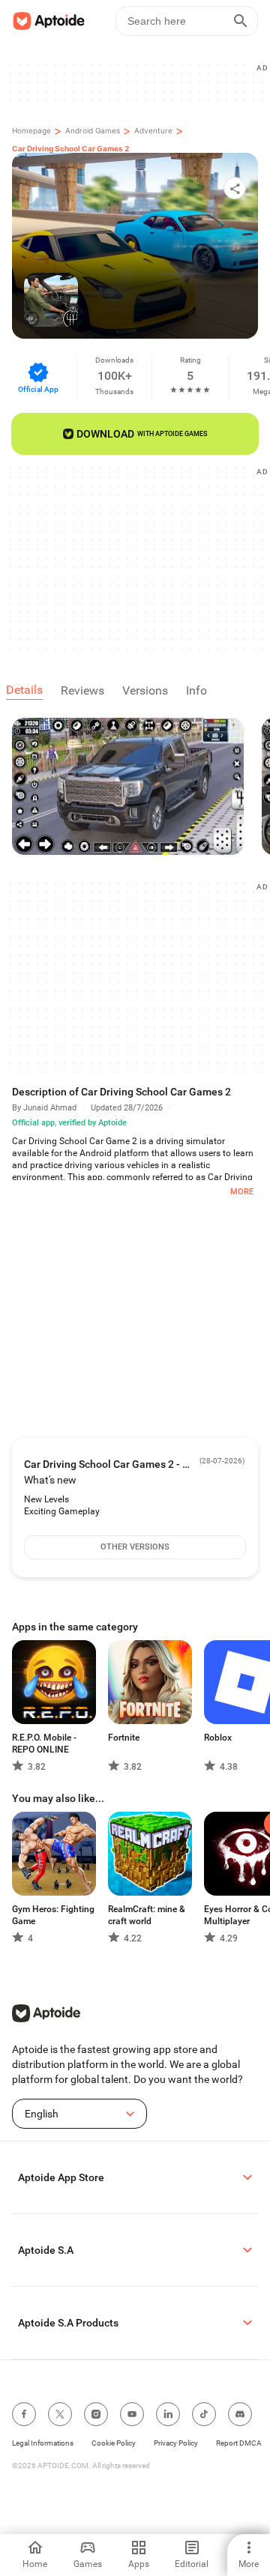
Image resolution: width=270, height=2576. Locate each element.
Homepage (31, 130)
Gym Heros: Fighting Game (53, 1915)
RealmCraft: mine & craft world (147, 1915)
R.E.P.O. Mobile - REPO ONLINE (44, 1744)
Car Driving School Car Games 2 (70, 148)
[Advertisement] (141, 557)
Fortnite (124, 1738)
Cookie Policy (114, 2443)
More (242, 1192)
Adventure (153, 130)
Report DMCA (239, 2443)
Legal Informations (43, 2443)
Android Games (93, 130)
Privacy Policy (176, 2443)
